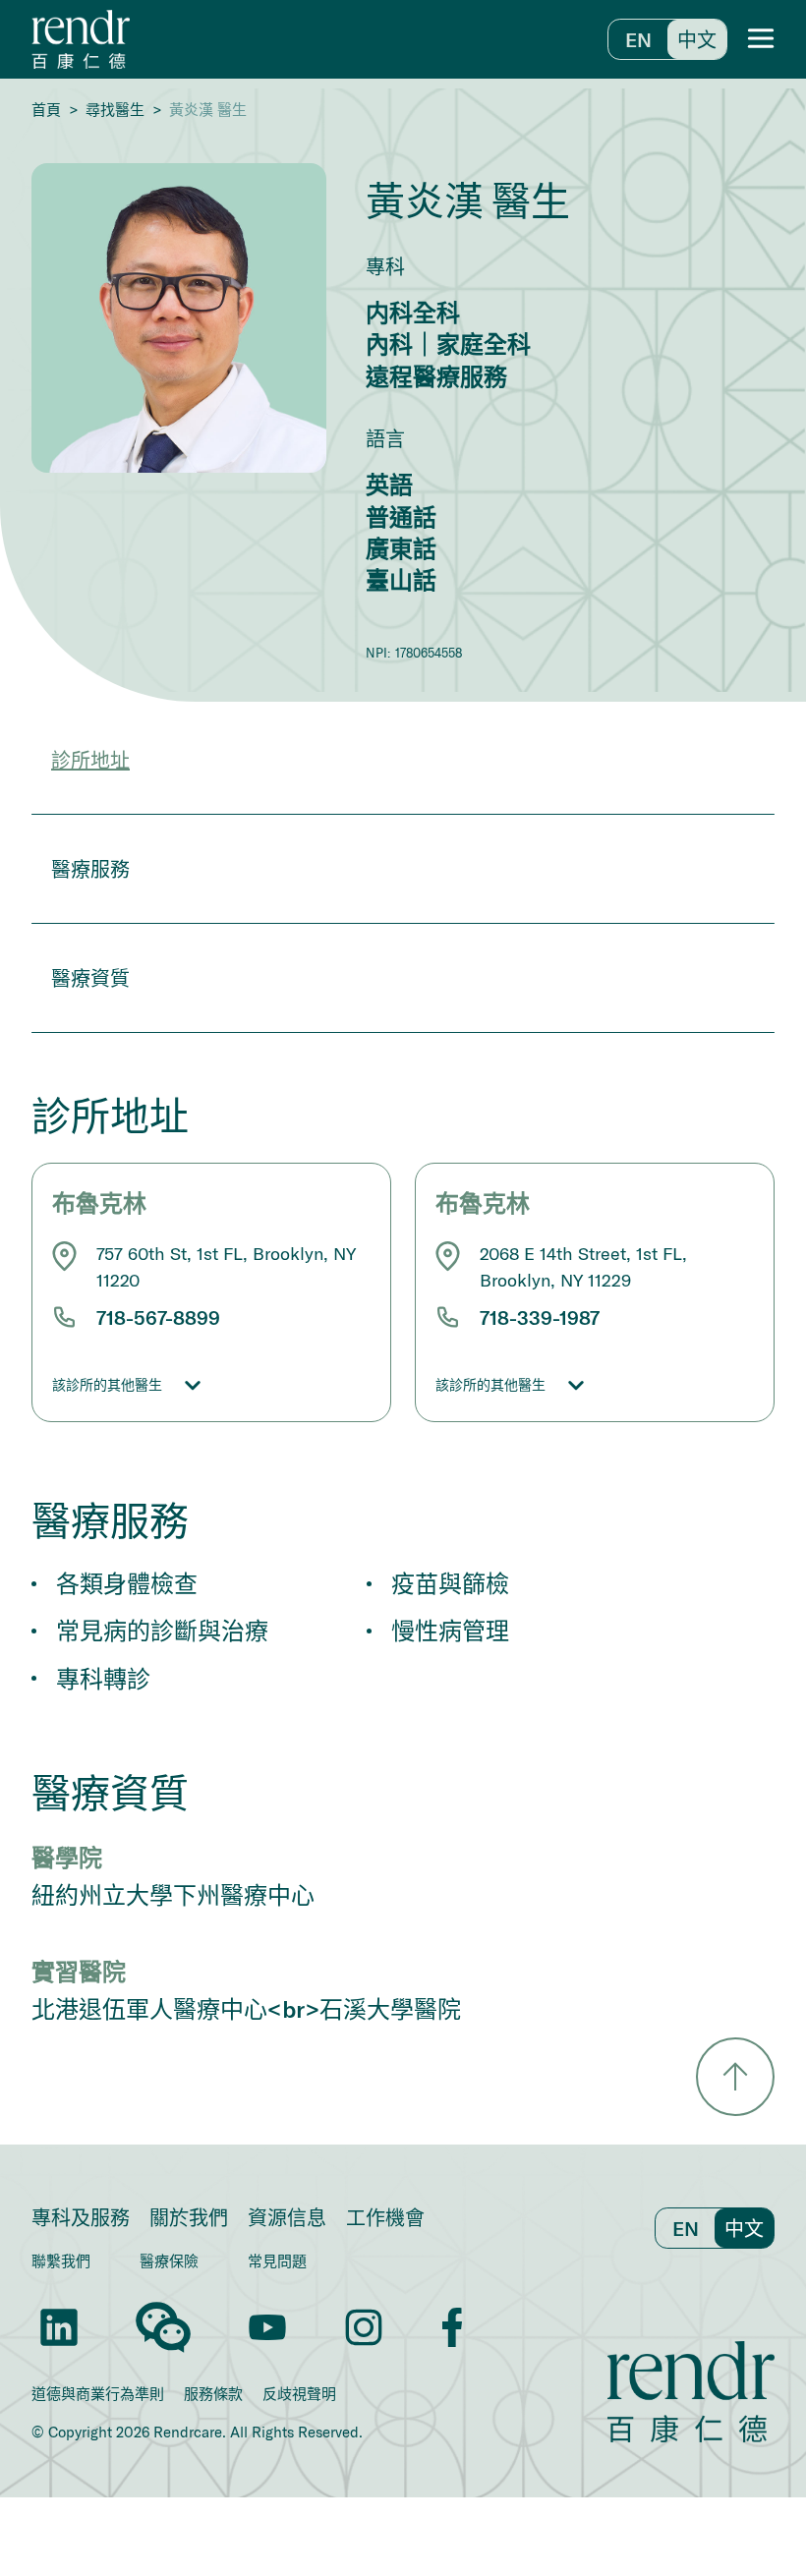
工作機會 (385, 2217)
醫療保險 (169, 2261)
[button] (761, 39)
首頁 (46, 110)
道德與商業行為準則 (98, 2394)
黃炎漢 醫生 (208, 110)
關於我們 (189, 2217)
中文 (697, 39)
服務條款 (213, 2394)
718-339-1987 (540, 1317)
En (638, 39)
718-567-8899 (158, 1317)
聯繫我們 (61, 2261)
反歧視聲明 (299, 2394)
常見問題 (277, 2261)
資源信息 (287, 2217)
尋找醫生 (115, 110)
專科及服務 (81, 2217)
